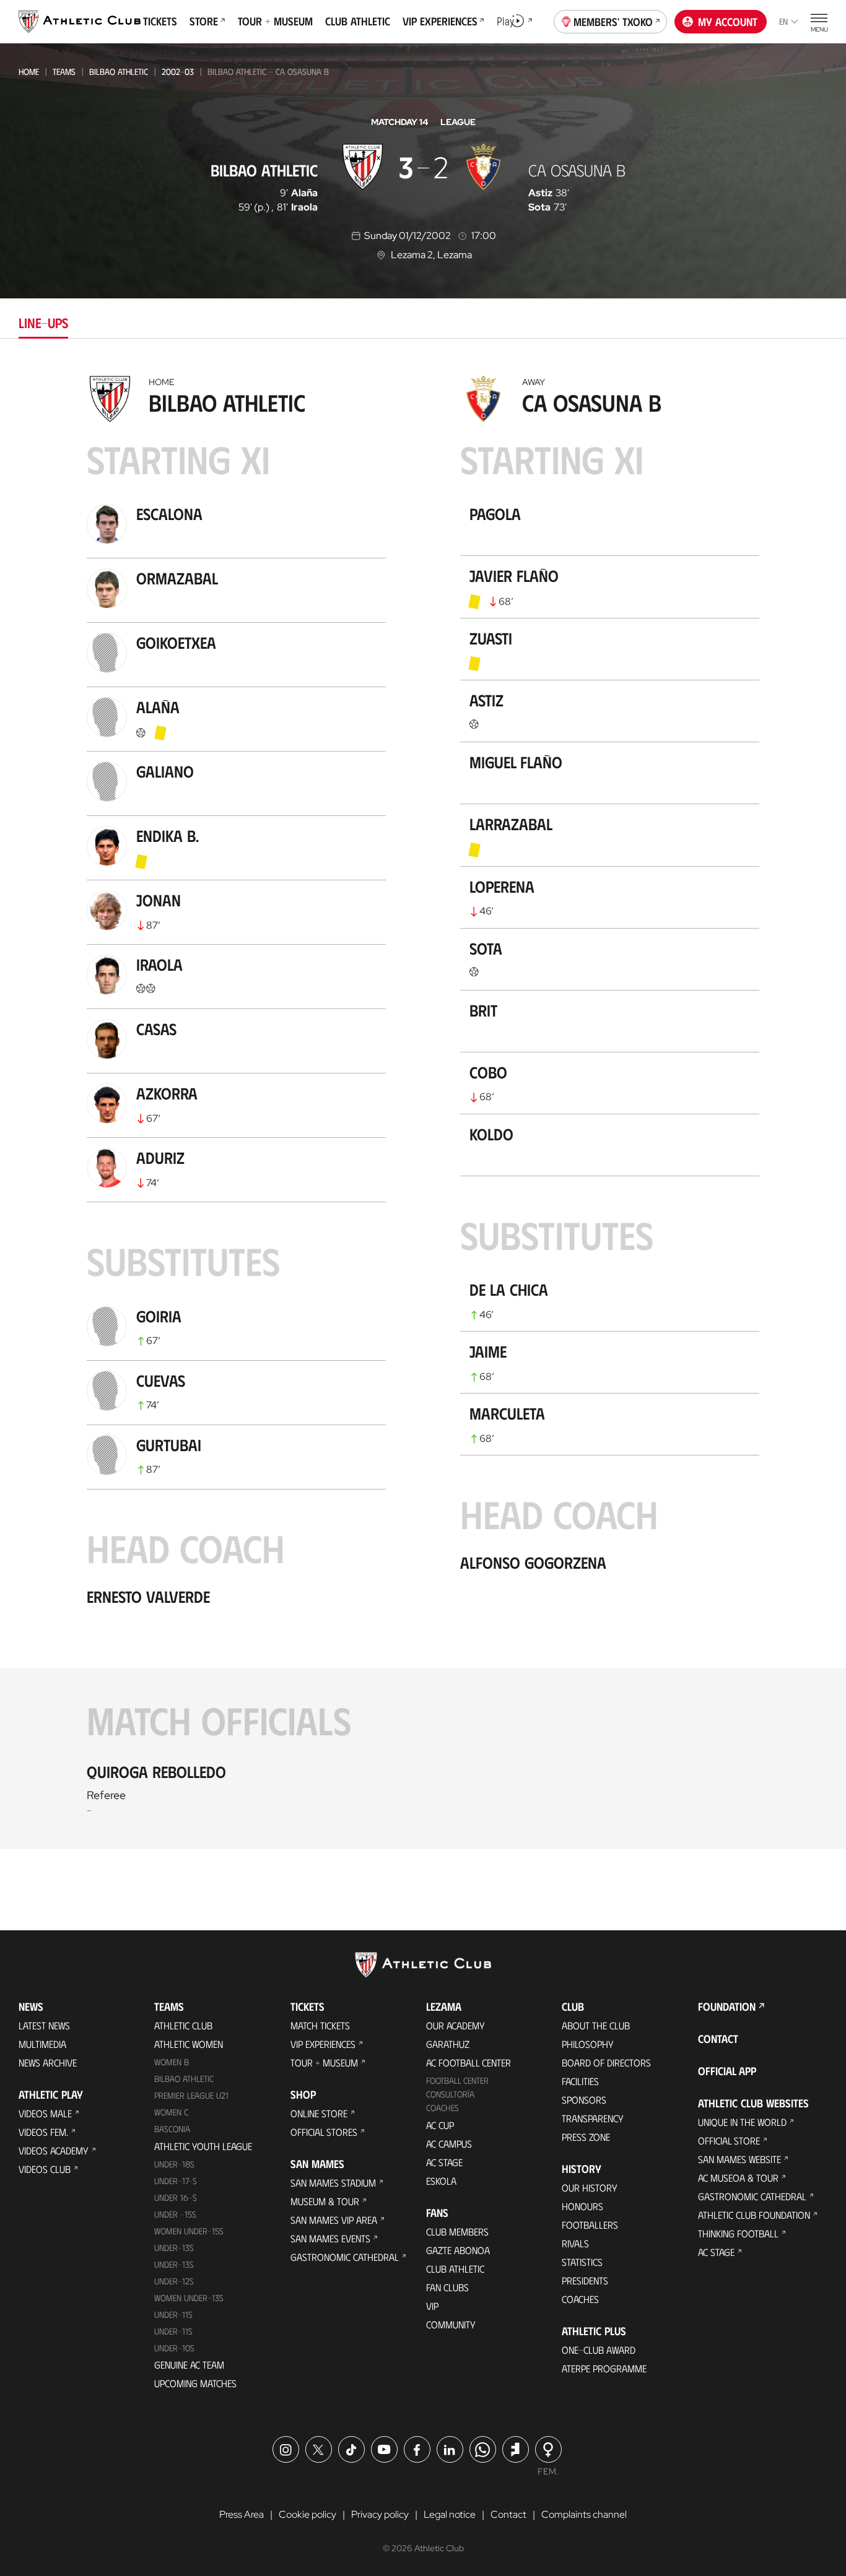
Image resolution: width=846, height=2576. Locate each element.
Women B (172, 2062)
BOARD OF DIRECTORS (606, 2062)
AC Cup (440, 2125)
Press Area (242, 2514)
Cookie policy (307, 2514)
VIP (432, 2306)
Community (451, 2324)
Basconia (172, 2129)
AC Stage (444, 2162)
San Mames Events (330, 2238)
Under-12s (174, 2281)
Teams (64, 72)
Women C (171, 2112)
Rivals (575, 2243)
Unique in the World (742, 2122)
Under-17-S (176, 2181)
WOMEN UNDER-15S (189, 2231)
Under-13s (174, 2248)
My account (728, 22)
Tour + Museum (324, 2062)
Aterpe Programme (604, 2368)
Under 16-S (176, 2197)
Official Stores (324, 2132)
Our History (590, 2188)
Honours (582, 2206)
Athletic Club (183, 2025)
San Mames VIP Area (334, 2220)
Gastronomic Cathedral (345, 2257)
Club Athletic (455, 2269)
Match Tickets (320, 2025)
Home (29, 72)
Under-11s (173, 2331)
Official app (727, 2071)
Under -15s (175, 2214)
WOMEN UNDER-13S (189, 2298)
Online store (319, 2113)
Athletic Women (189, 2044)
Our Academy (456, 2025)
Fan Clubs (447, 2287)
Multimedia (42, 2044)
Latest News (44, 2025)
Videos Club (45, 2169)
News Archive (48, 2062)
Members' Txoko (613, 22)
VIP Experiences (323, 2044)
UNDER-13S (174, 2264)
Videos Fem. (43, 2132)
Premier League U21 (191, 2095)
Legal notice (450, 2514)
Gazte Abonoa (458, 2250)
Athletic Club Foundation (754, 2215)
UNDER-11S (173, 2314)
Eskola (441, 2181)
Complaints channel (584, 2514)
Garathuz (448, 2044)
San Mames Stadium (333, 2183)
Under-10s (174, 2348)
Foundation (727, 2006)
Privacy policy (380, 2514)
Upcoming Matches (195, 2383)
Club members (457, 2231)
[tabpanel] (423, 1109)
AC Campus (449, 2144)
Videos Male (45, 2113)
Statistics (582, 2262)
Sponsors (584, 2100)
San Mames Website (739, 2159)
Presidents (585, 2280)
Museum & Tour (325, 2201)
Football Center (457, 2080)
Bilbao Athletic (119, 72)
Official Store (729, 2140)
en (783, 21)
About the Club (596, 2025)
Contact (718, 2039)
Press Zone (586, 2137)
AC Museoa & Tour (738, 2178)
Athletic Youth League (203, 2146)
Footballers (590, 2225)
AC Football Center (469, 2062)
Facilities (580, 2081)
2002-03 (178, 72)
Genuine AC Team (189, 2365)
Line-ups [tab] (43, 322)
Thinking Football (738, 2233)
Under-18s (174, 2164)
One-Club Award (599, 2350)
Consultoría (450, 2094)
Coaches (443, 2108)
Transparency (593, 2118)
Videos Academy (54, 2150)
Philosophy (588, 2044)
